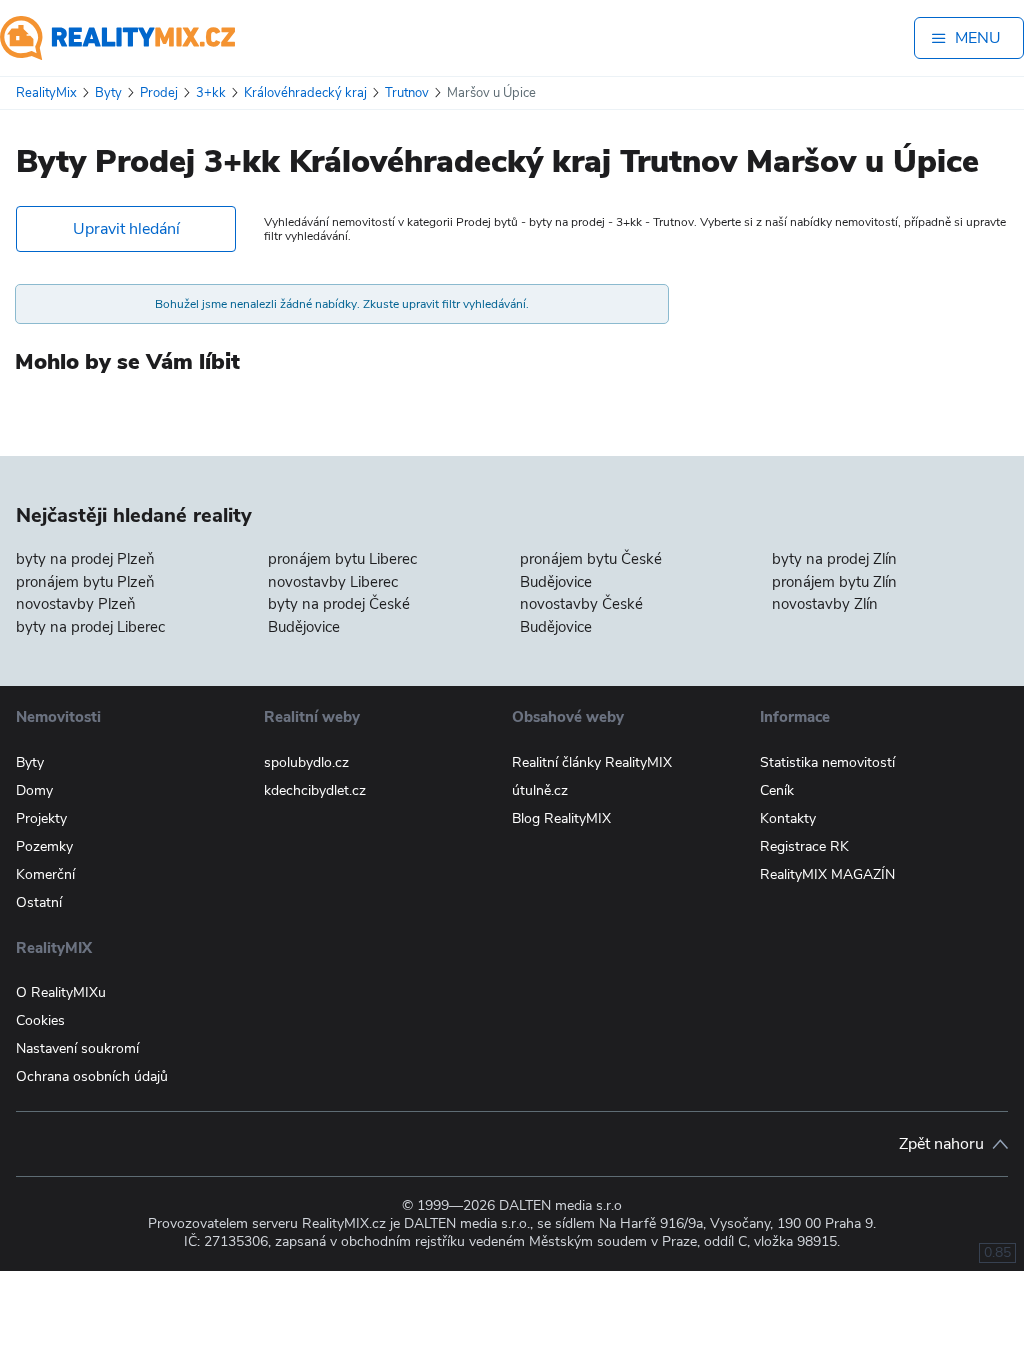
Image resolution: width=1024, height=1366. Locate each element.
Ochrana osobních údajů (92, 1076)
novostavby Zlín (825, 604)
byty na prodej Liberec (90, 627)
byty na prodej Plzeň (85, 559)
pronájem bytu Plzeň (85, 582)
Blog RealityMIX (561, 818)
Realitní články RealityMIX (592, 762)
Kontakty (788, 818)
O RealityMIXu (61, 992)
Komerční (45, 874)
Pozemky (44, 846)
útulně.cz (540, 790)
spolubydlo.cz (306, 762)
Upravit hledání (126, 229)
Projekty (41, 818)
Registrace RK (804, 846)
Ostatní (39, 902)
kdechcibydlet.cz (315, 790)
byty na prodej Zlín (834, 559)
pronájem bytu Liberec (342, 559)
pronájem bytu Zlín (834, 582)
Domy (34, 790)
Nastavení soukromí (77, 1048)
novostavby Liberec (333, 582)
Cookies (40, 1020)
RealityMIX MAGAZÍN (827, 874)
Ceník (777, 790)
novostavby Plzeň (76, 604)
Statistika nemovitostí (827, 762)
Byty (30, 762)
